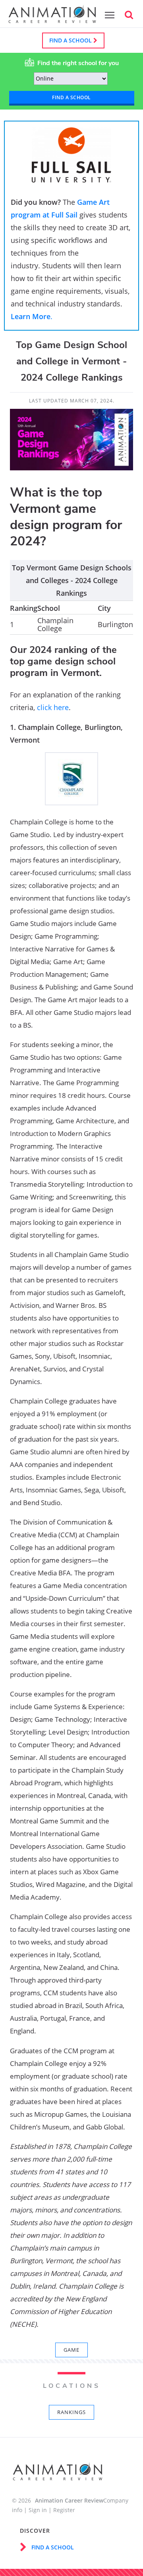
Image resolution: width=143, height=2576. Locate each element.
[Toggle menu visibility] (108, 15)
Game (71, 2350)
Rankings (71, 2412)
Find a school (71, 40)
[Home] (52, 19)
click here (53, 707)
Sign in (38, 2510)
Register (64, 2510)
